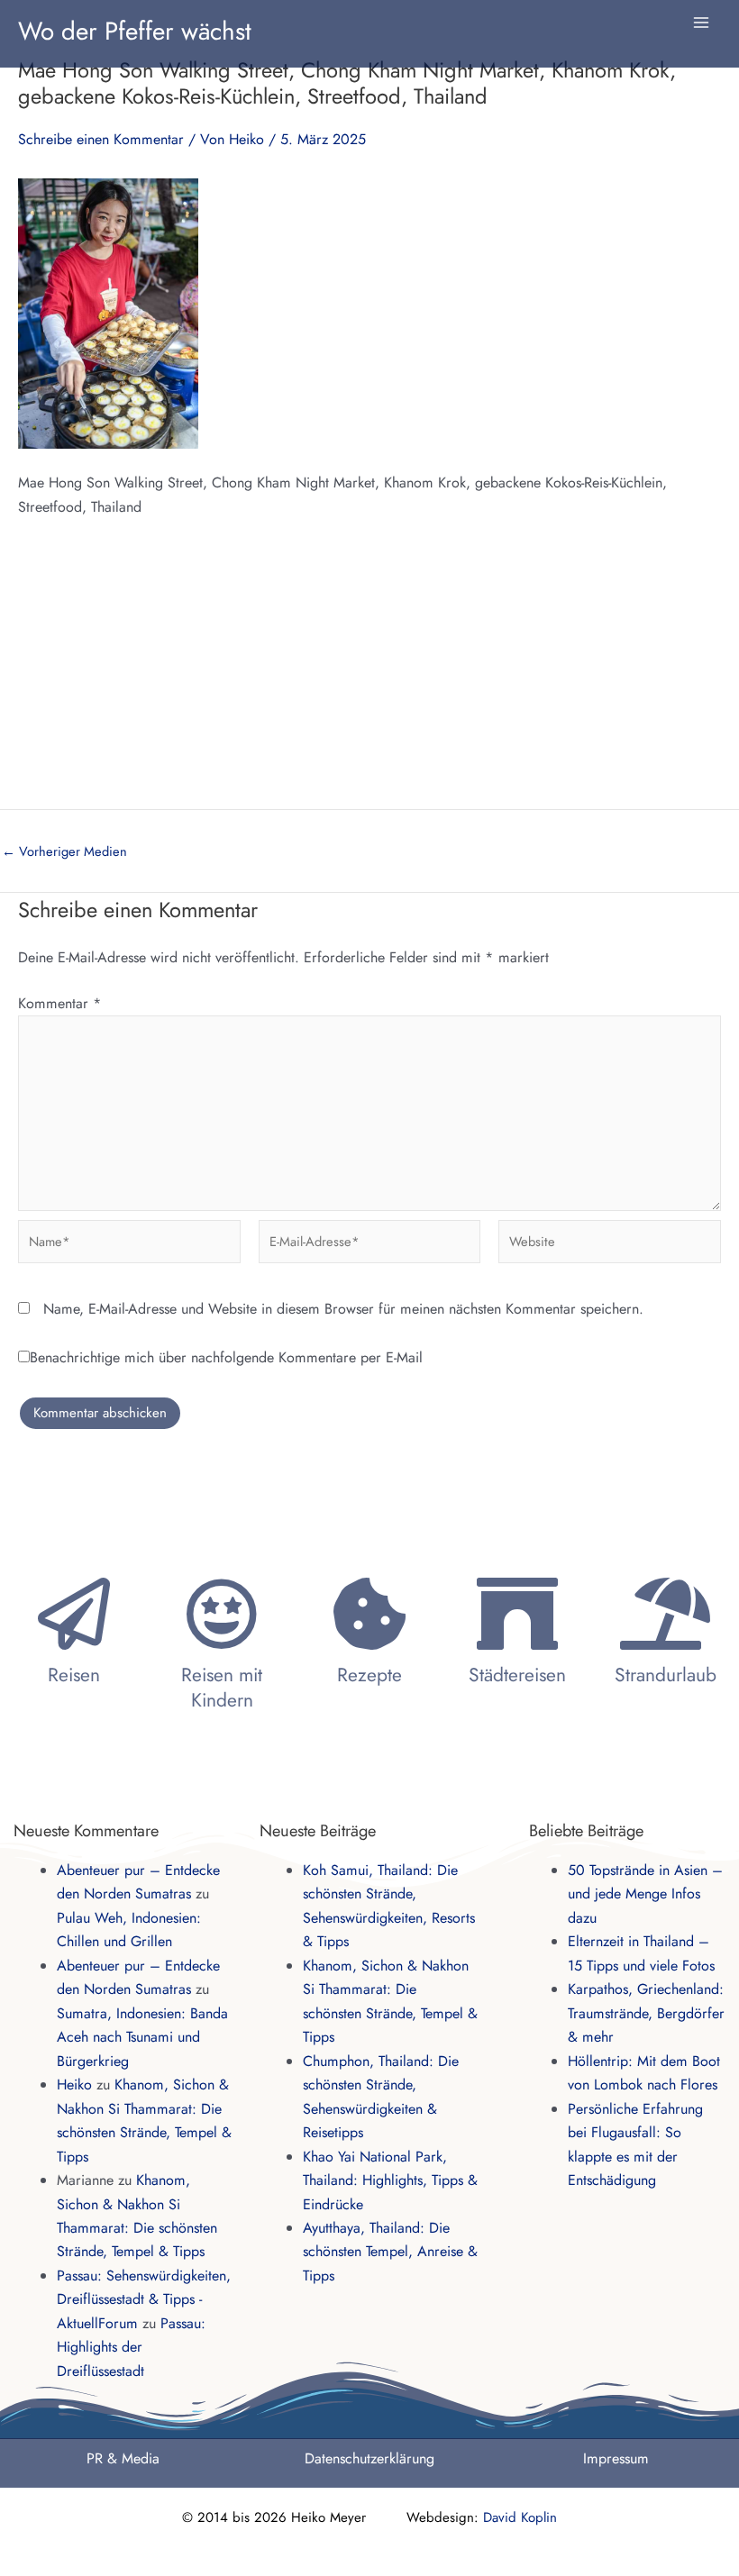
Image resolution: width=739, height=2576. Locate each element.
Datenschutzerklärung (369, 2458)
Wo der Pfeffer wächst (135, 31)
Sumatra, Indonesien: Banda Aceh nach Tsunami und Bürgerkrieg (142, 2037)
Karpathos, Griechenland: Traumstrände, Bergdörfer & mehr (646, 2013)
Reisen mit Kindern (222, 1687)
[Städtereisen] (517, 1614)
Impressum (616, 2458)
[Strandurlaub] (665, 1614)
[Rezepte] (369, 1614)
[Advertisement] (369, 674)
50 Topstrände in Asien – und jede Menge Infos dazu (645, 1894)
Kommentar (60, 1003)
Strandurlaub (666, 1675)
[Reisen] (74, 1614)
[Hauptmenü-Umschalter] (701, 23)
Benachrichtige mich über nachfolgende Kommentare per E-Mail (226, 1357)
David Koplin (520, 2517)
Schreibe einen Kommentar (101, 139)
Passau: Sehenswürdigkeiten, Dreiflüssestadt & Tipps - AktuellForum (144, 2299)
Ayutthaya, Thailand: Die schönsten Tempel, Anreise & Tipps (390, 2252)
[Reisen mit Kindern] (222, 1614)
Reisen (74, 1675)
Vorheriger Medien (64, 852)
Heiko (74, 2084)
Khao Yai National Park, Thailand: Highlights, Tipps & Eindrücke (390, 2180)
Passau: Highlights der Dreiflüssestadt (131, 2347)
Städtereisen (517, 1675)
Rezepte (369, 1675)
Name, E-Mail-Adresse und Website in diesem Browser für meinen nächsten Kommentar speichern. (343, 1309)
